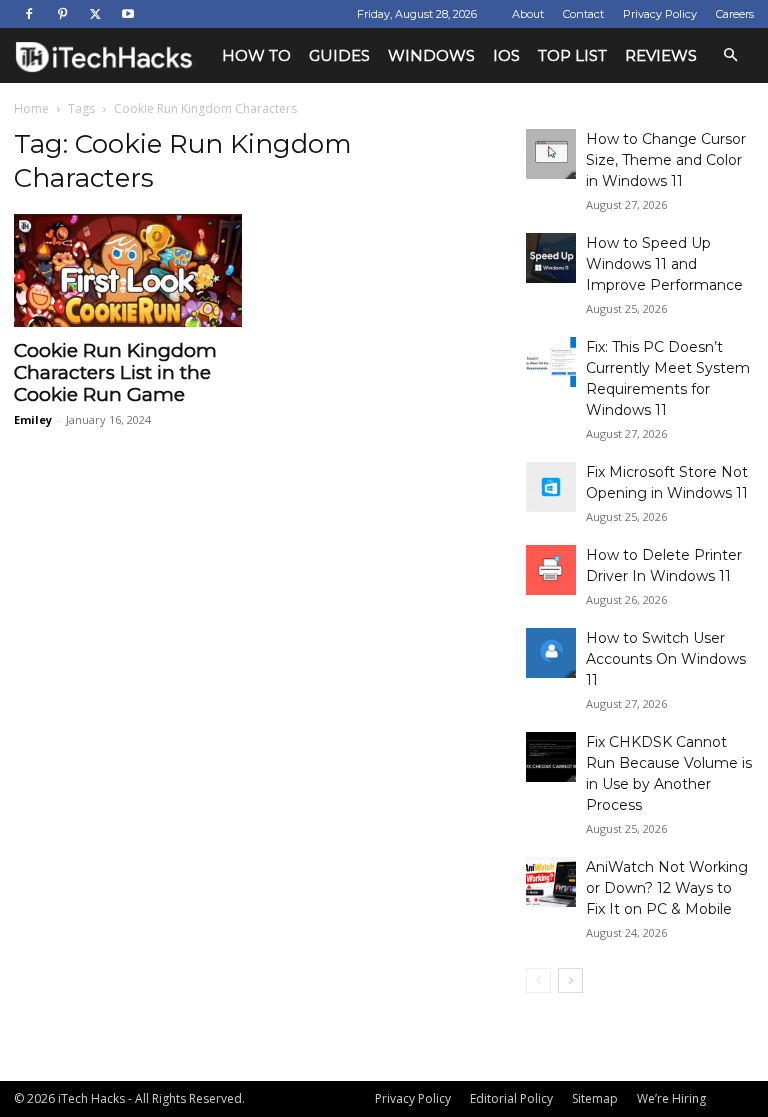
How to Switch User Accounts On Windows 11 (666, 659)
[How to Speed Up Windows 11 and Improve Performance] (551, 258)
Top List (572, 55)
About (528, 14)
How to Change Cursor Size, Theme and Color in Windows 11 (666, 160)
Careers (735, 14)
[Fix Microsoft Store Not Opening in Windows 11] (551, 487)
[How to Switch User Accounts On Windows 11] (551, 653)
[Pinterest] (62, 14)
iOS (506, 55)
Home (31, 108)
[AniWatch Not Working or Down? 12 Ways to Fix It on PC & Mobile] (551, 882)
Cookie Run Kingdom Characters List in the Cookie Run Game (115, 372)
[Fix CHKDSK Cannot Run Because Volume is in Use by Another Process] (551, 757)
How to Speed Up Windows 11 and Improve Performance (664, 264)
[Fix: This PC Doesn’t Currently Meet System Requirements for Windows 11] (551, 362)
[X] (95, 14)
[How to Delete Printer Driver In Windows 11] (551, 570)
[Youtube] (128, 14)
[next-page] (570, 980)
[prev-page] (538, 980)
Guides (339, 55)
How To (256, 55)
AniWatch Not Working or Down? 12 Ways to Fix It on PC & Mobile (667, 888)
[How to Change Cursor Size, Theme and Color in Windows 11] (551, 154)
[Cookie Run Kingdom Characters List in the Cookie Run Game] (128, 270)
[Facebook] (29, 14)
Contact (583, 14)
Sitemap (595, 1098)
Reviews (661, 55)
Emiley (33, 419)
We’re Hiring (671, 1098)
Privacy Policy (660, 14)
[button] (730, 55)
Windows (431, 55)
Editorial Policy (511, 1098)
